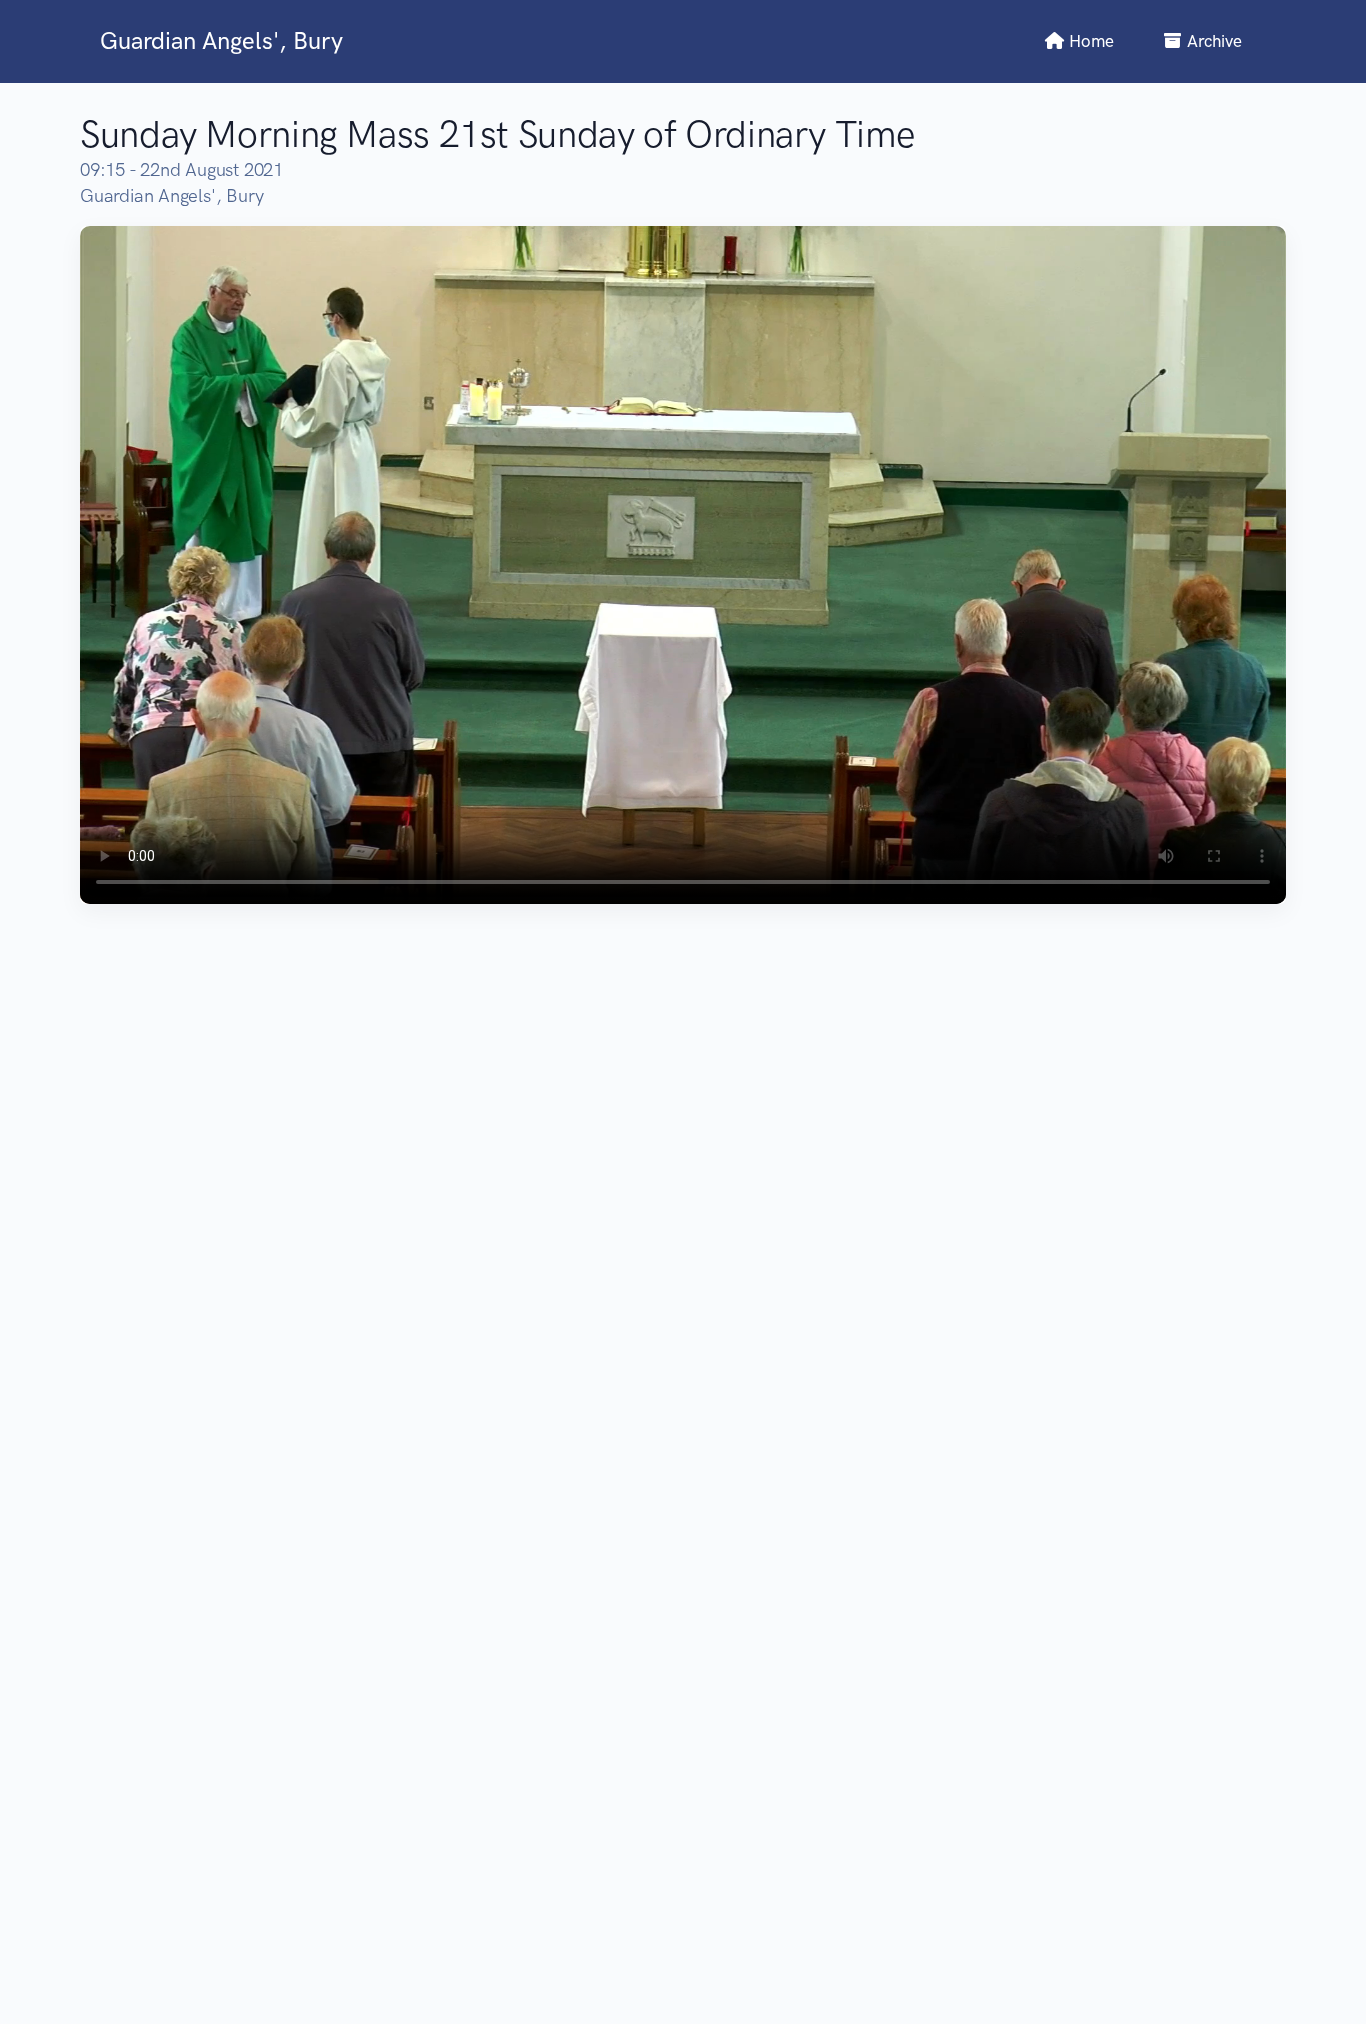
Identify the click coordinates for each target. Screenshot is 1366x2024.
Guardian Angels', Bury (221, 40)
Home (1089, 41)
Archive (1212, 41)
